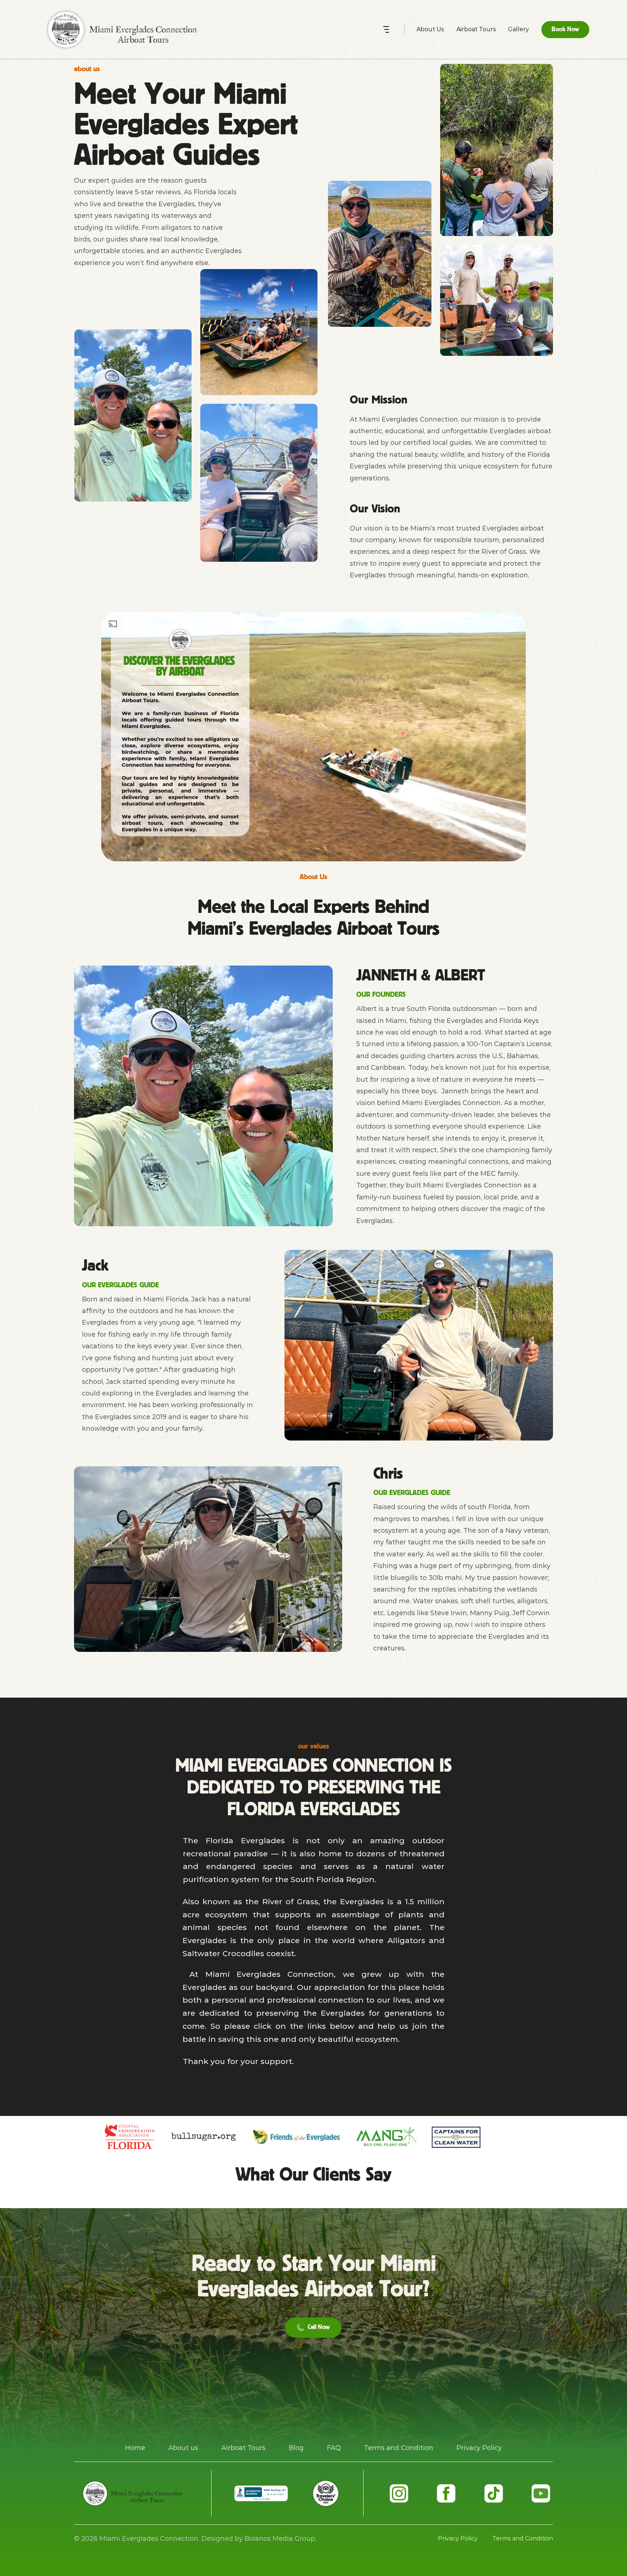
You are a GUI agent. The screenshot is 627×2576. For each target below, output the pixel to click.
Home (135, 2448)
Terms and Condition (399, 2448)
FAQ (334, 2448)
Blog (296, 2448)
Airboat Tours (243, 2448)
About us (183, 2448)
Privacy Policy (479, 2448)
